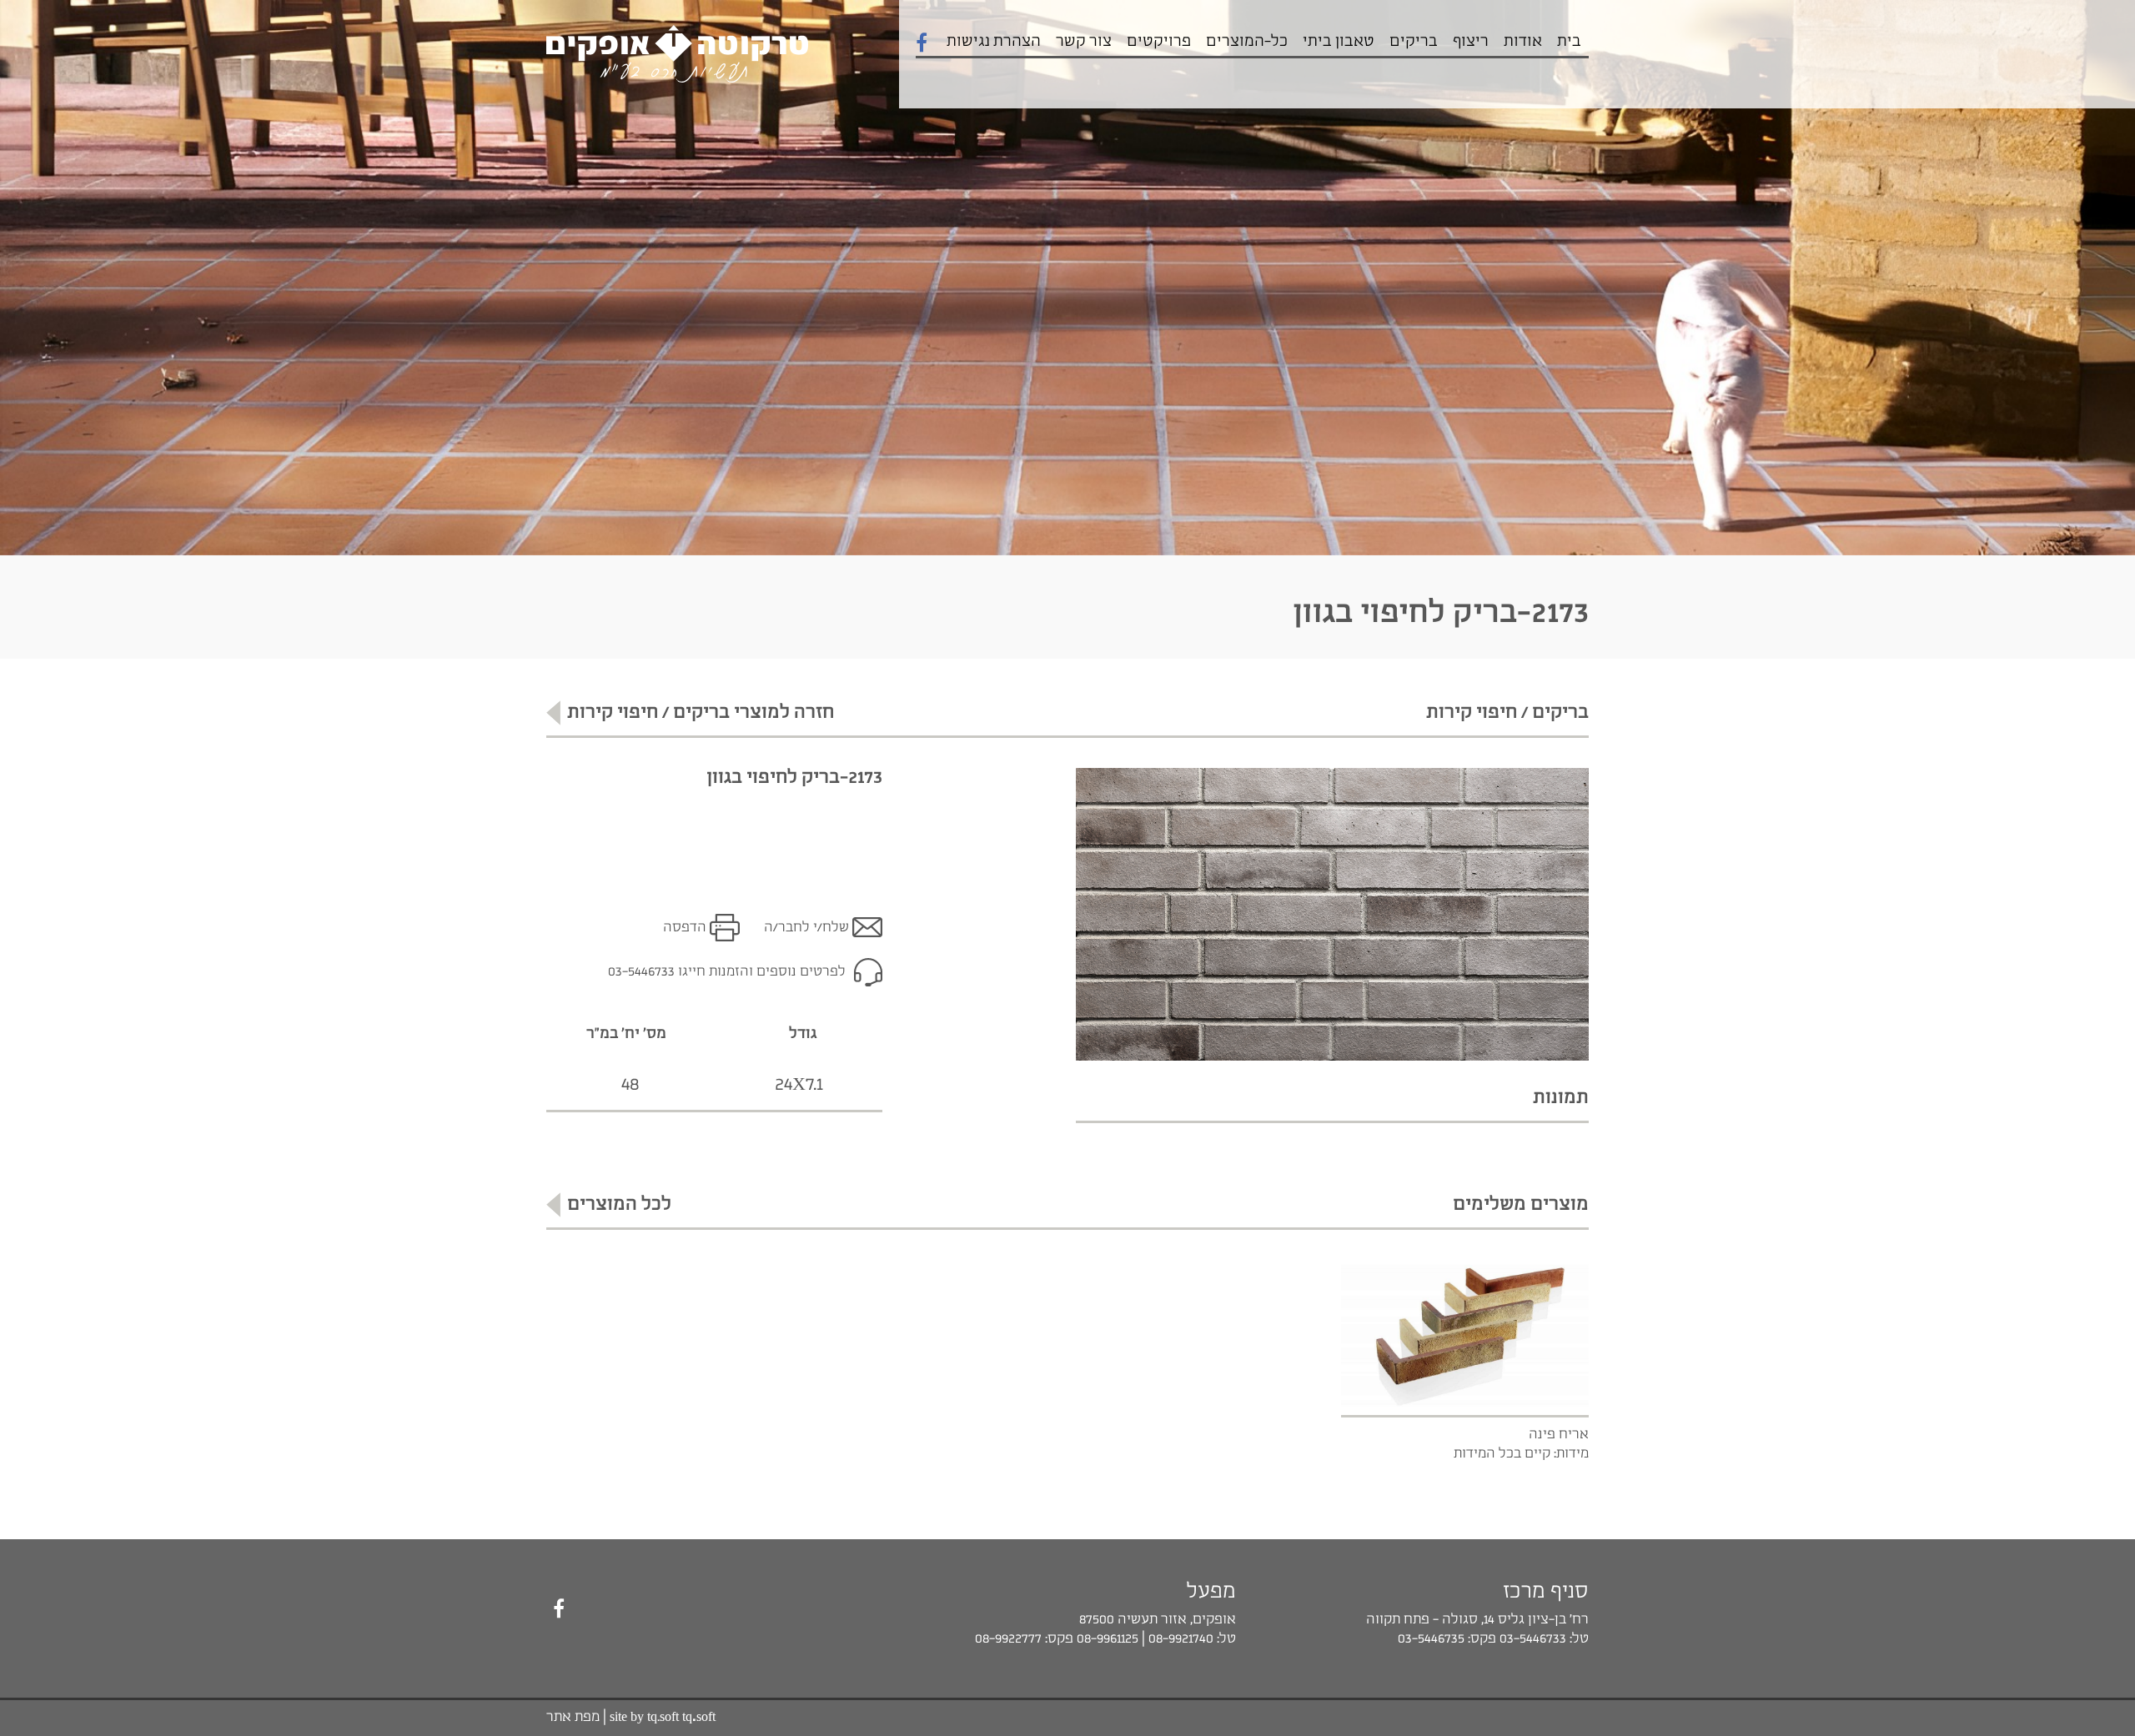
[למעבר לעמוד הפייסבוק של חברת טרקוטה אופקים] (559, 1610)
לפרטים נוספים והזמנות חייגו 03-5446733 (727, 972)
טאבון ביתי (1339, 42)
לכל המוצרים (619, 1204)
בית (1569, 42)
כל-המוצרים (1247, 42)
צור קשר (1084, 42)
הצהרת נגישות (994, 42)
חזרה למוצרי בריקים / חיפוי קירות (701, 712)
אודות (1523, 42)
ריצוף (1471, 42)
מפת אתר (573, 1717)
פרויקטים (1159, 42)
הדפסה (685, 928)
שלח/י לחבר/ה (806, 928)
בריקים (1414, 42)
